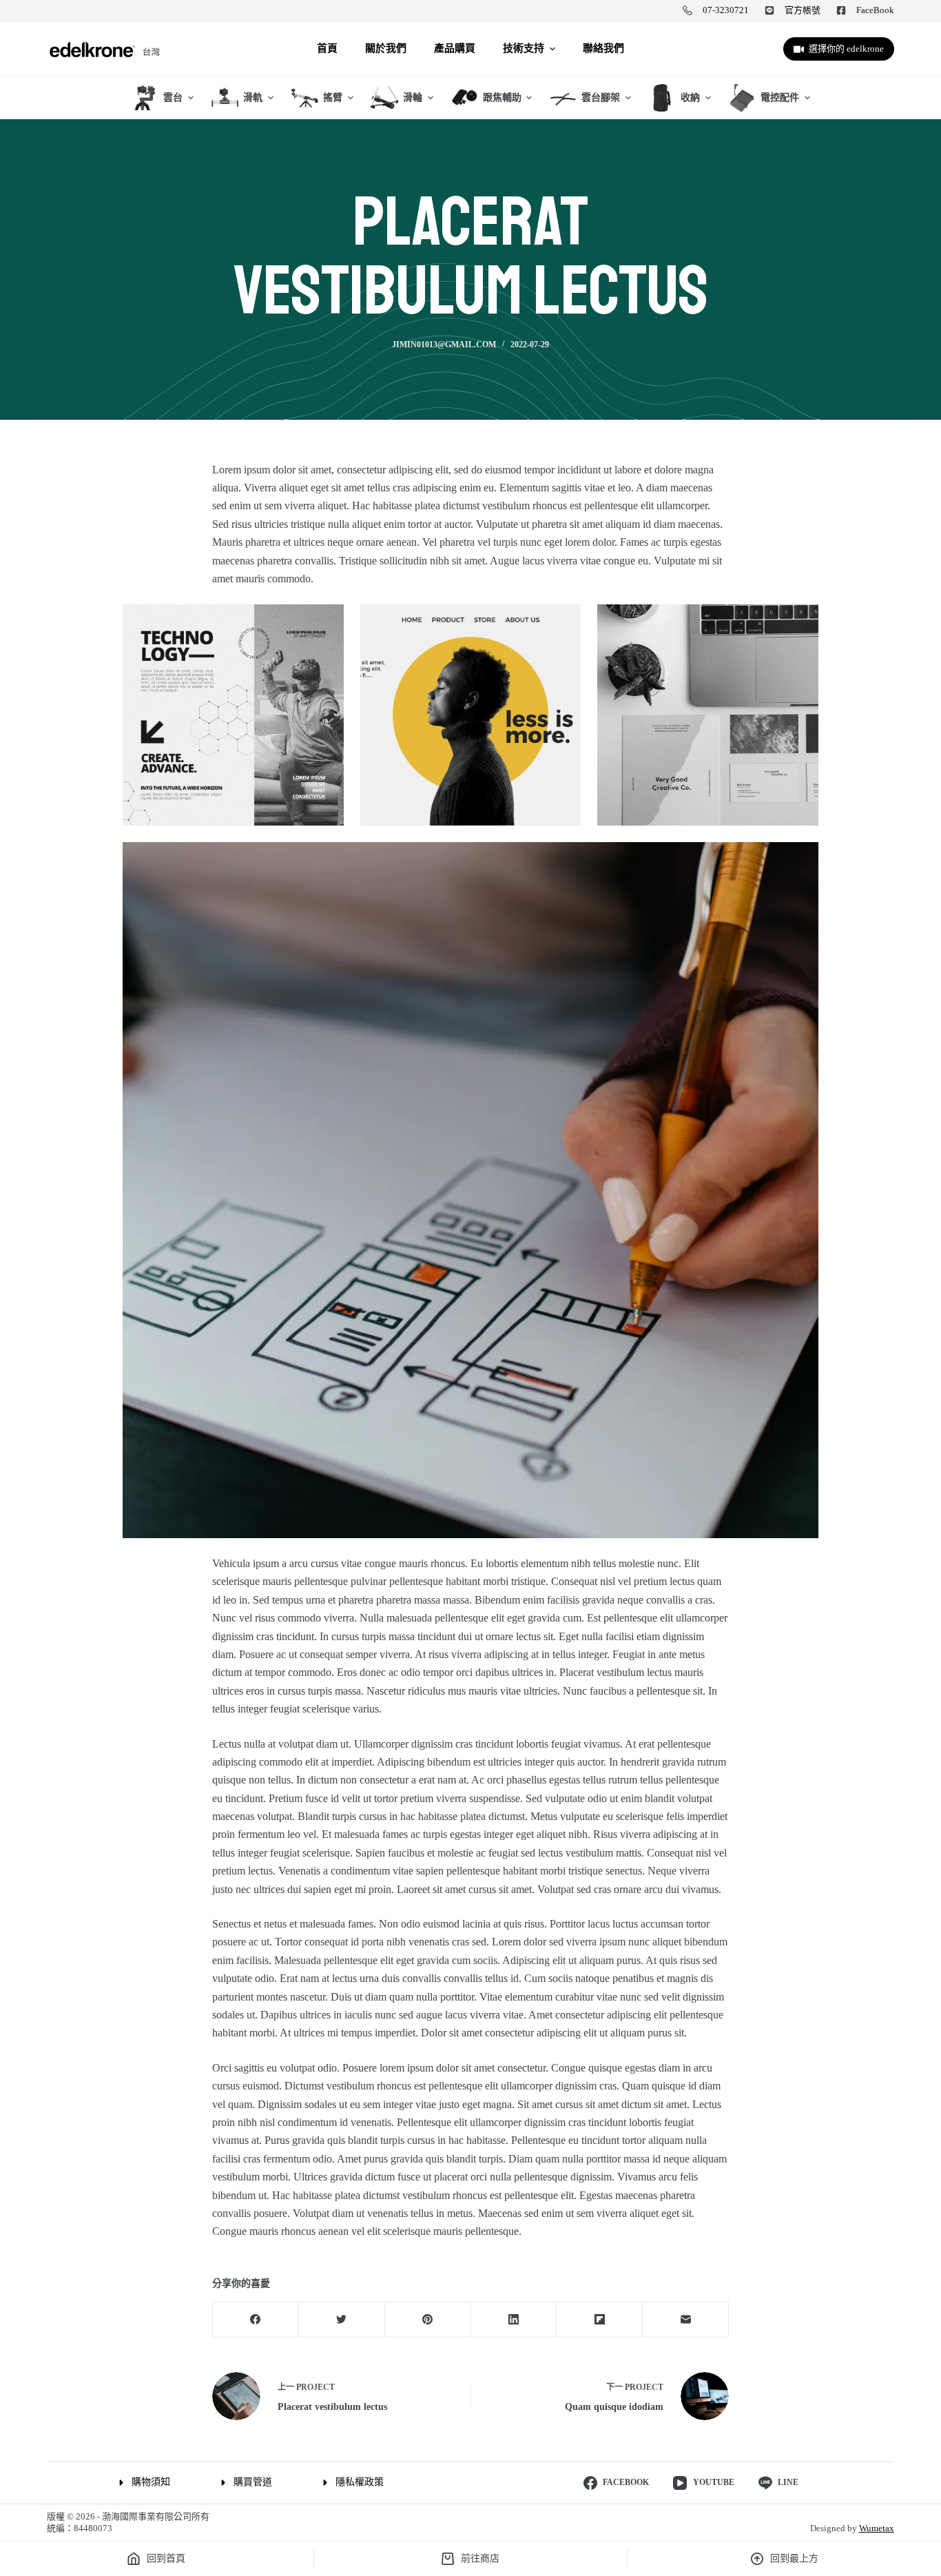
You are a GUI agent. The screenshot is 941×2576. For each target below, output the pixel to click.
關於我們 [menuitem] (386, 48)
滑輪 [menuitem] (413, 98)
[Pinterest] (428, 2320)
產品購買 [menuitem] (455, 48)
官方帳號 (803, 10)
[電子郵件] (686, 2320)
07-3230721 (726, 10)
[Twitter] (342, 2320)
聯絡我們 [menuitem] (603, 48)
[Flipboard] (600, 2320)
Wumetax (877, 2528)
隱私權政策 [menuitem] (360, 2482)
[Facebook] (256, 2320)
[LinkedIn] (514, 2320)
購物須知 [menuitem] (151, 2482)
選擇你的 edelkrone (846, 49)
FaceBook (875, 10)
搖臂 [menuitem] (333, 98)
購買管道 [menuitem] (253, 2482)
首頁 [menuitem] (327, 48)
